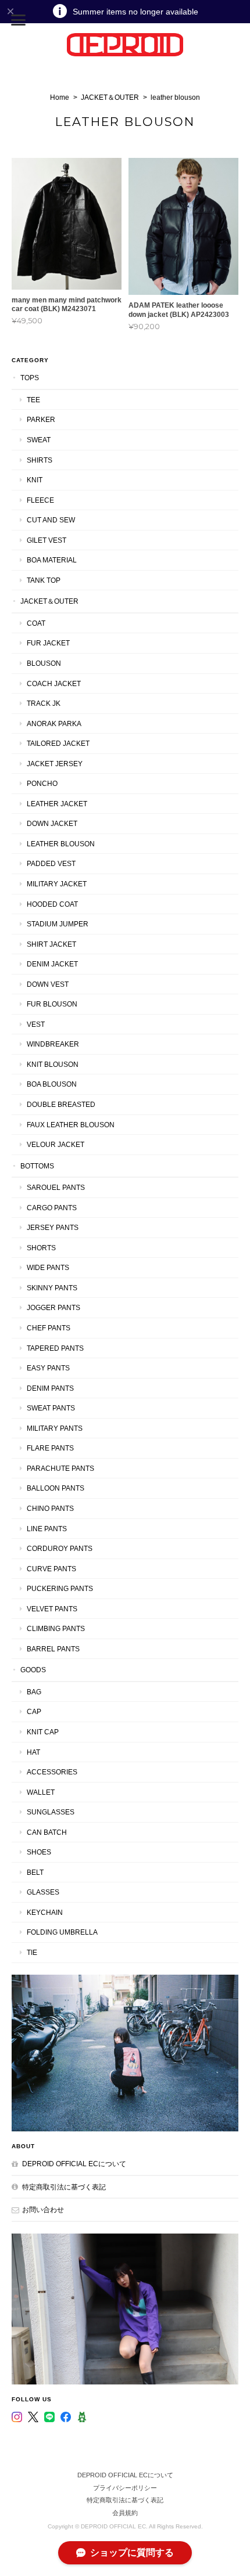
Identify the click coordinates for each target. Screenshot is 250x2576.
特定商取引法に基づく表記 (64, 2187)
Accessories (52, 1772)
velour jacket (56, 1144)
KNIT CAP (43, 1732)
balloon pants (56, 1488)
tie (32, 1952)
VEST (36, 1024)
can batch (47, 1832)
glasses (43, 1892)
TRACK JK (44, 703)
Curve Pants (51, 1569)
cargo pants (52, 1208)
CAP (34, 1711)
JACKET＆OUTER (110, 98)
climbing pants (56, 1628)
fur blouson (52, 1004)
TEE (33, 400)
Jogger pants (53, 1307)
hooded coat (52, 904)
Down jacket (52, 823)
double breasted (61, 1104)
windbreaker (53, 1044)
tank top (44, 580)
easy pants (48, 1368)
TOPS (30, 378)
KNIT (35, 480)
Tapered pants (55, 1348)
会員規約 (125, 2513)
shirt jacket (51, 944)
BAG (34, 1692)
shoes (39, 1852)
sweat (39, 440)
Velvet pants (52, 1609)
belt (35, 1872)
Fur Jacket (48, 643)
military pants (55, 1428)
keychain (45, 1912)
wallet (41, 1792)
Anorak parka (54, 724)
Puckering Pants (60, 1588)
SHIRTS (40, 460)
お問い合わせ (43, 2209)
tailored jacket (58, 743)
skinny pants (52, 1288)
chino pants (50, 1508)
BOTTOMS (37, 1166)
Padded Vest (51, 863)
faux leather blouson (71, 1125)
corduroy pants (60, 1548)
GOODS (33, 1670)
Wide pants (48, 1267)
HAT (33, 1752)
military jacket (57, 884)
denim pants (50, 1388)
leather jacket (57, 804)
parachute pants (60, 1468)
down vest (48, 984)
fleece (40, 500)
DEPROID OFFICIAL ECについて (74, 2164)
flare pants (50, 1448)
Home (60, 98)
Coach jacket (54, 683)
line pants (47, 1529)
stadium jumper (58, 924)
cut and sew (51, 520)
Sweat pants (51, 1408)
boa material (52, 560)
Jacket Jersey (55, 764)
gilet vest (47, 540)
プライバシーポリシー (125, 2488)
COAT (36, 623)
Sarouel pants (56, 1187)
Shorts (41, 1248)
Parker (41, 419)
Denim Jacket (52, 964)
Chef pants (49, 1328)
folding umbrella (62, 1932)
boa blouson (52, 1084)
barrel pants (53, 1649)
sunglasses (51, 1812)
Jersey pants (53, 1227)
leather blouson (61, 844)
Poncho (42, 783)
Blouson (44, 663)
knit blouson (53, 1064)
